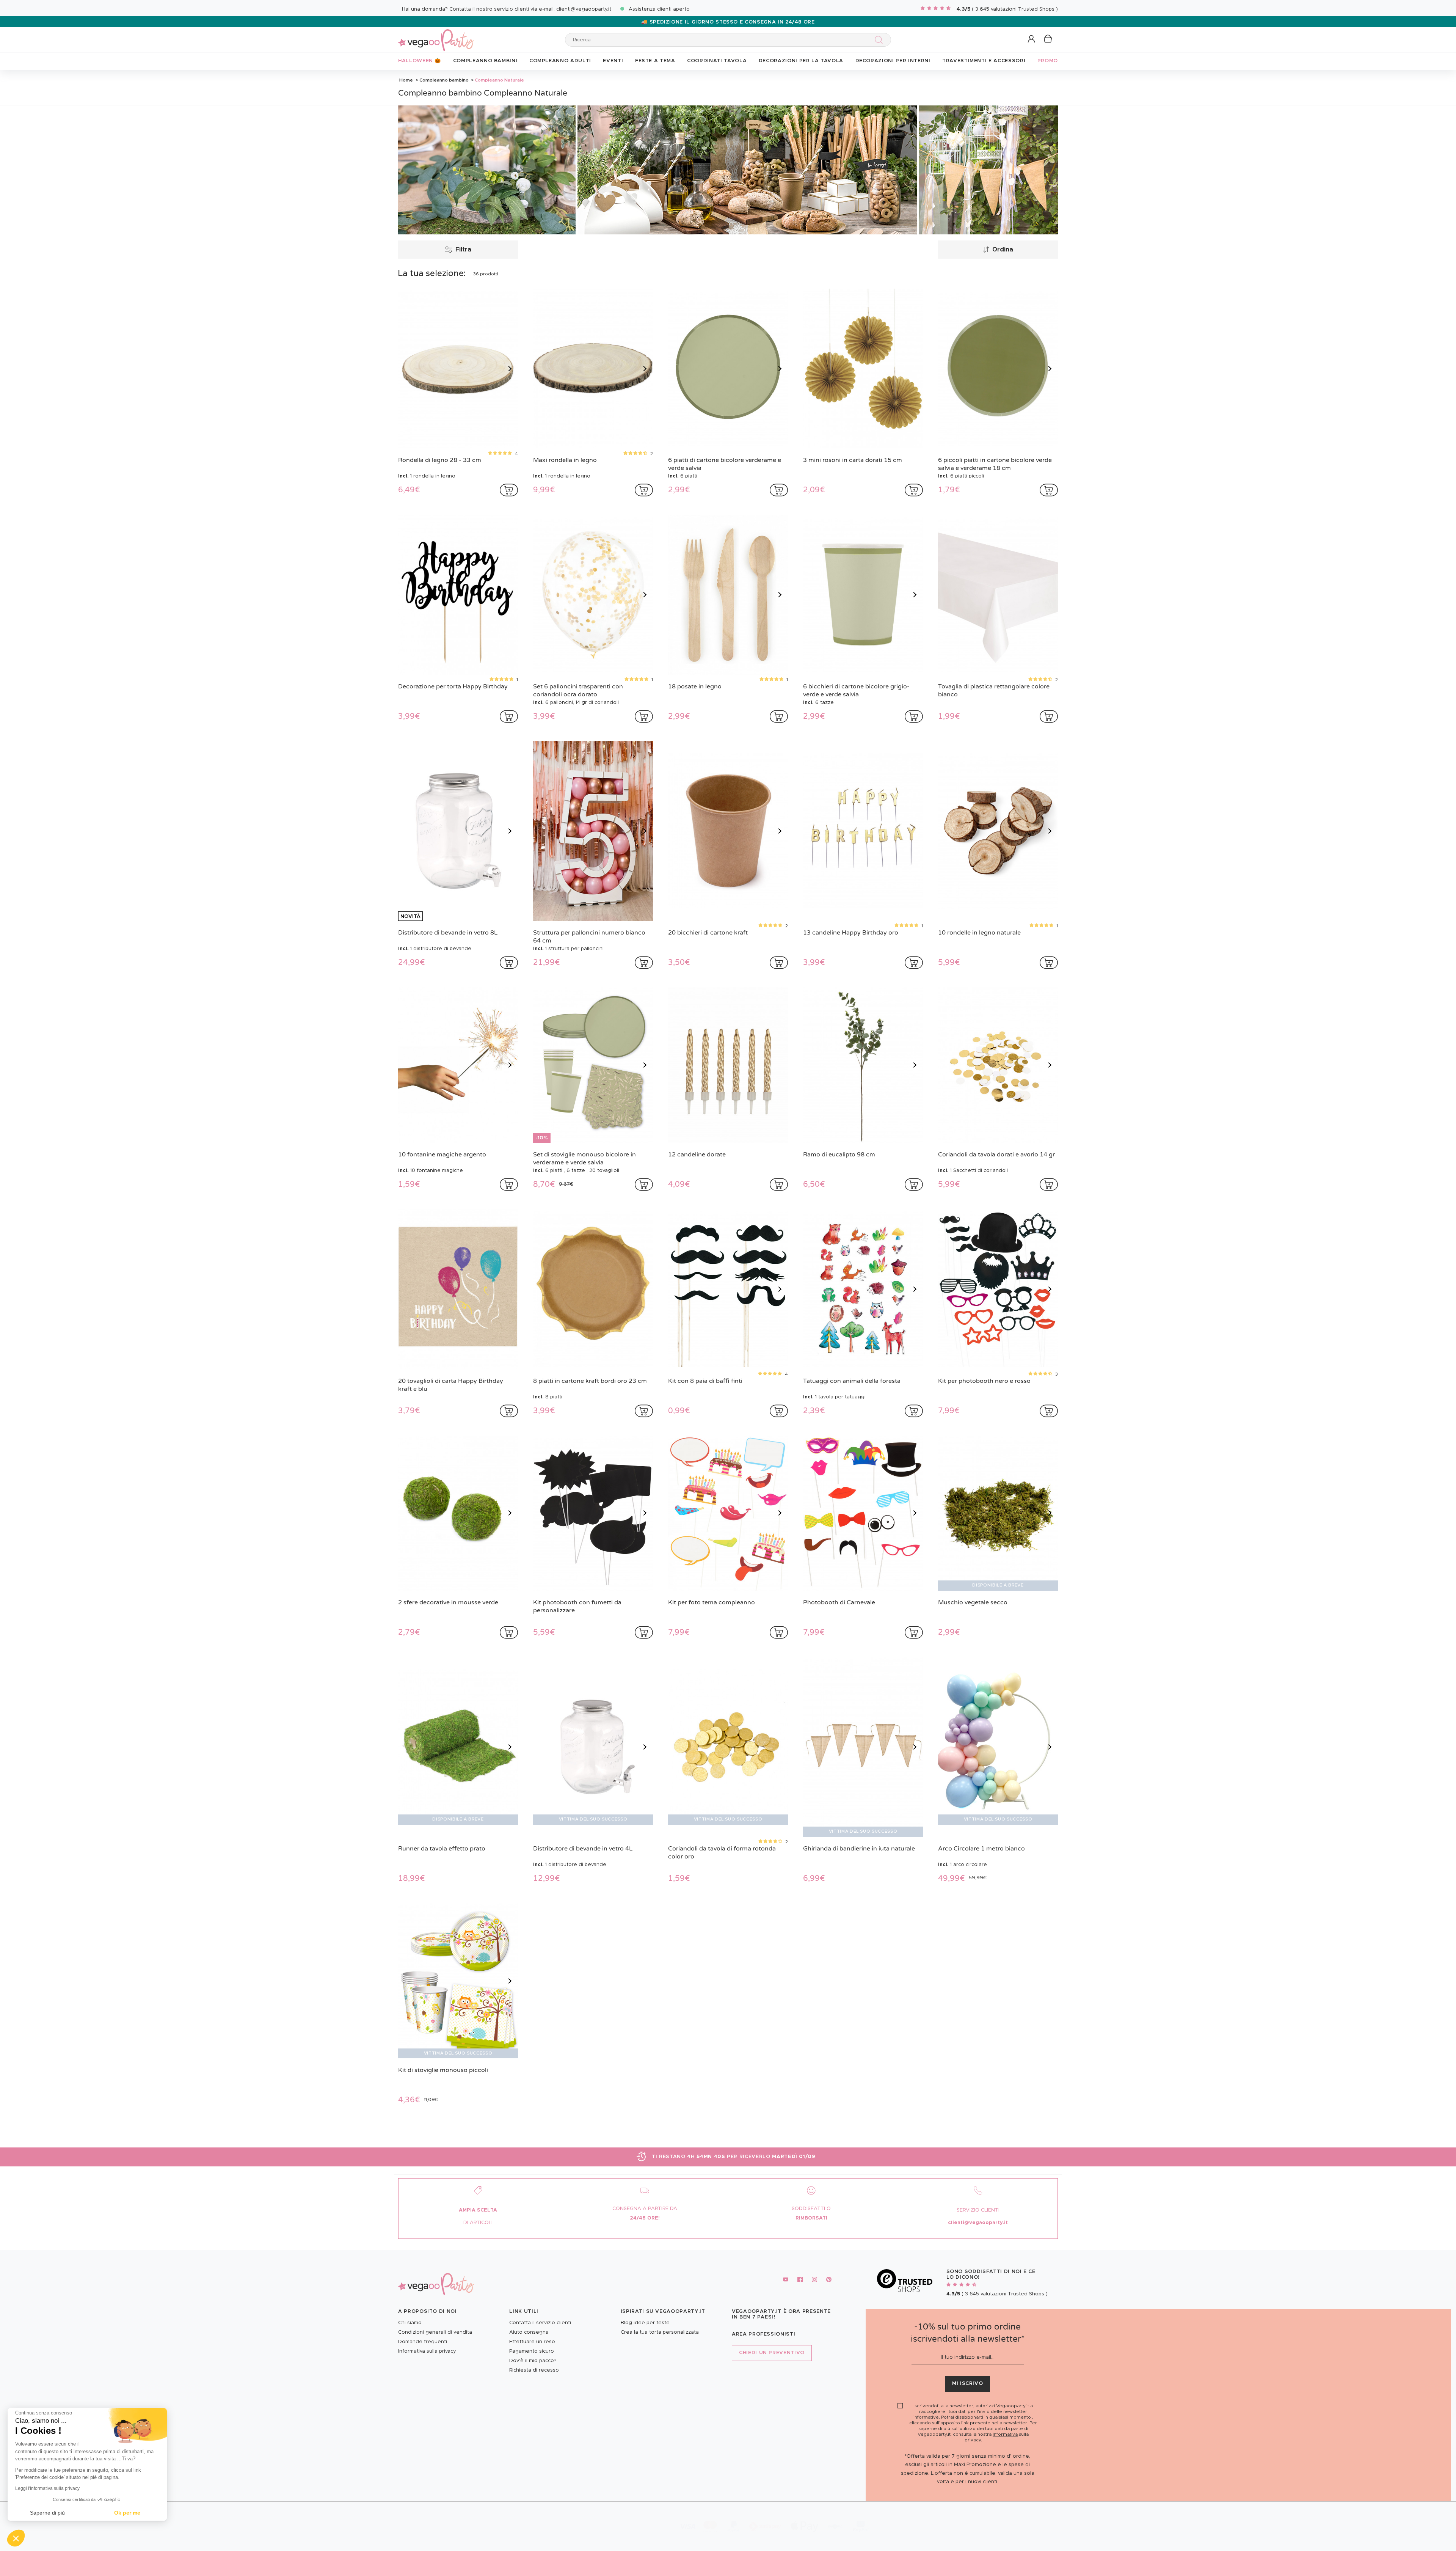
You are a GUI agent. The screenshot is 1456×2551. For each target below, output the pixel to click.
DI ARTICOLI (478, 2223)
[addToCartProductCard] (509, 490)
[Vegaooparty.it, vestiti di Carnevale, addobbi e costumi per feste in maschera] (436, 36)
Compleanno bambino (444, 80)
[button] (16, 2538)
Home (406, 80)
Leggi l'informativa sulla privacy (47, 2488)
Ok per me (127, 2513)
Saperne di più (47, 2513)
